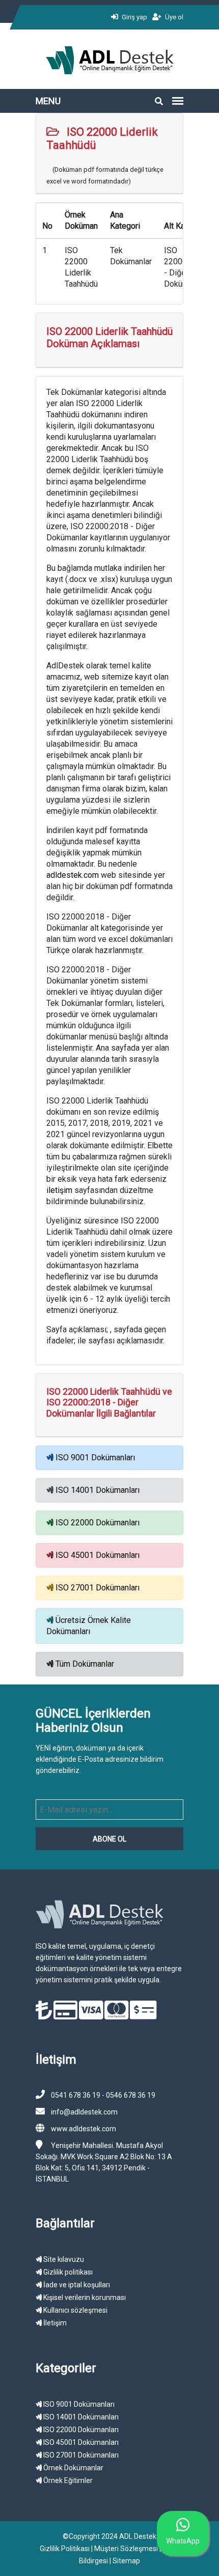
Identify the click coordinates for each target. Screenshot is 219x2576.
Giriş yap (134, 17)
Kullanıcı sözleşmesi (75, 2310)
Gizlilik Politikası (65, 2549)
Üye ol (173, 17)
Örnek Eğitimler (67, 2480)
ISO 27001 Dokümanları (98, 1588)
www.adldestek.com (84, 2129)
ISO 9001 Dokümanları (95, 1458)
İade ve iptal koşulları (76, 2285)
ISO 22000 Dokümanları (98, 1523)
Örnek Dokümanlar (73, 2468)
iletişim (60, 1190)
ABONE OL (109, 1839)
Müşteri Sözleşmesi (126, 2549)
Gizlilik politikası (67, 2272)
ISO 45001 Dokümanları (98, 1555)
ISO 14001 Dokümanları (98, 1490)
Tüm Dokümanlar (85, 1664)
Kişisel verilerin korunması (84, 2297)
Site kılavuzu (63, 2259)
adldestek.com (73, 875)
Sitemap (126, 2561)
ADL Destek (138, 2536)
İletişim (54, 2323)
